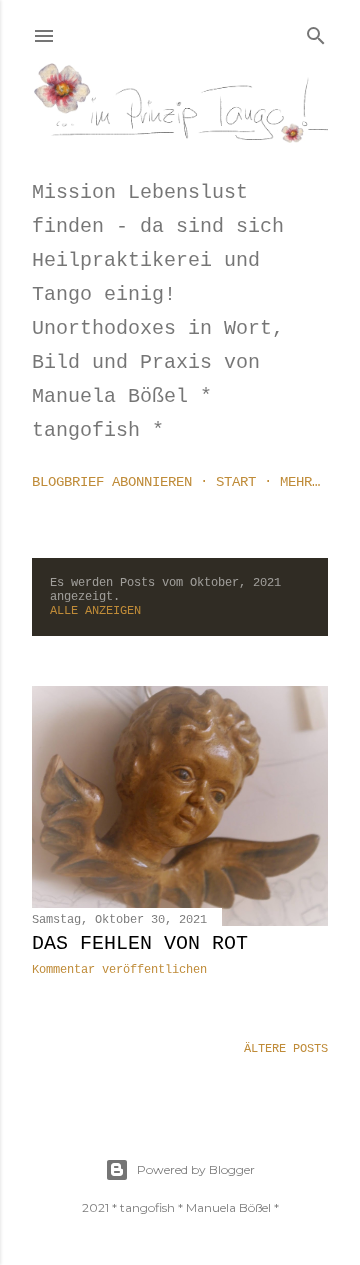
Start (236, 482)
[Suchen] (316, 32)
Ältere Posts (286, 1049)
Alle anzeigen (95, 611)
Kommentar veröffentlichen (119, 970)
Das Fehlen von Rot (140, 943)
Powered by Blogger (196, 1169)
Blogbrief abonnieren (112, 482)
